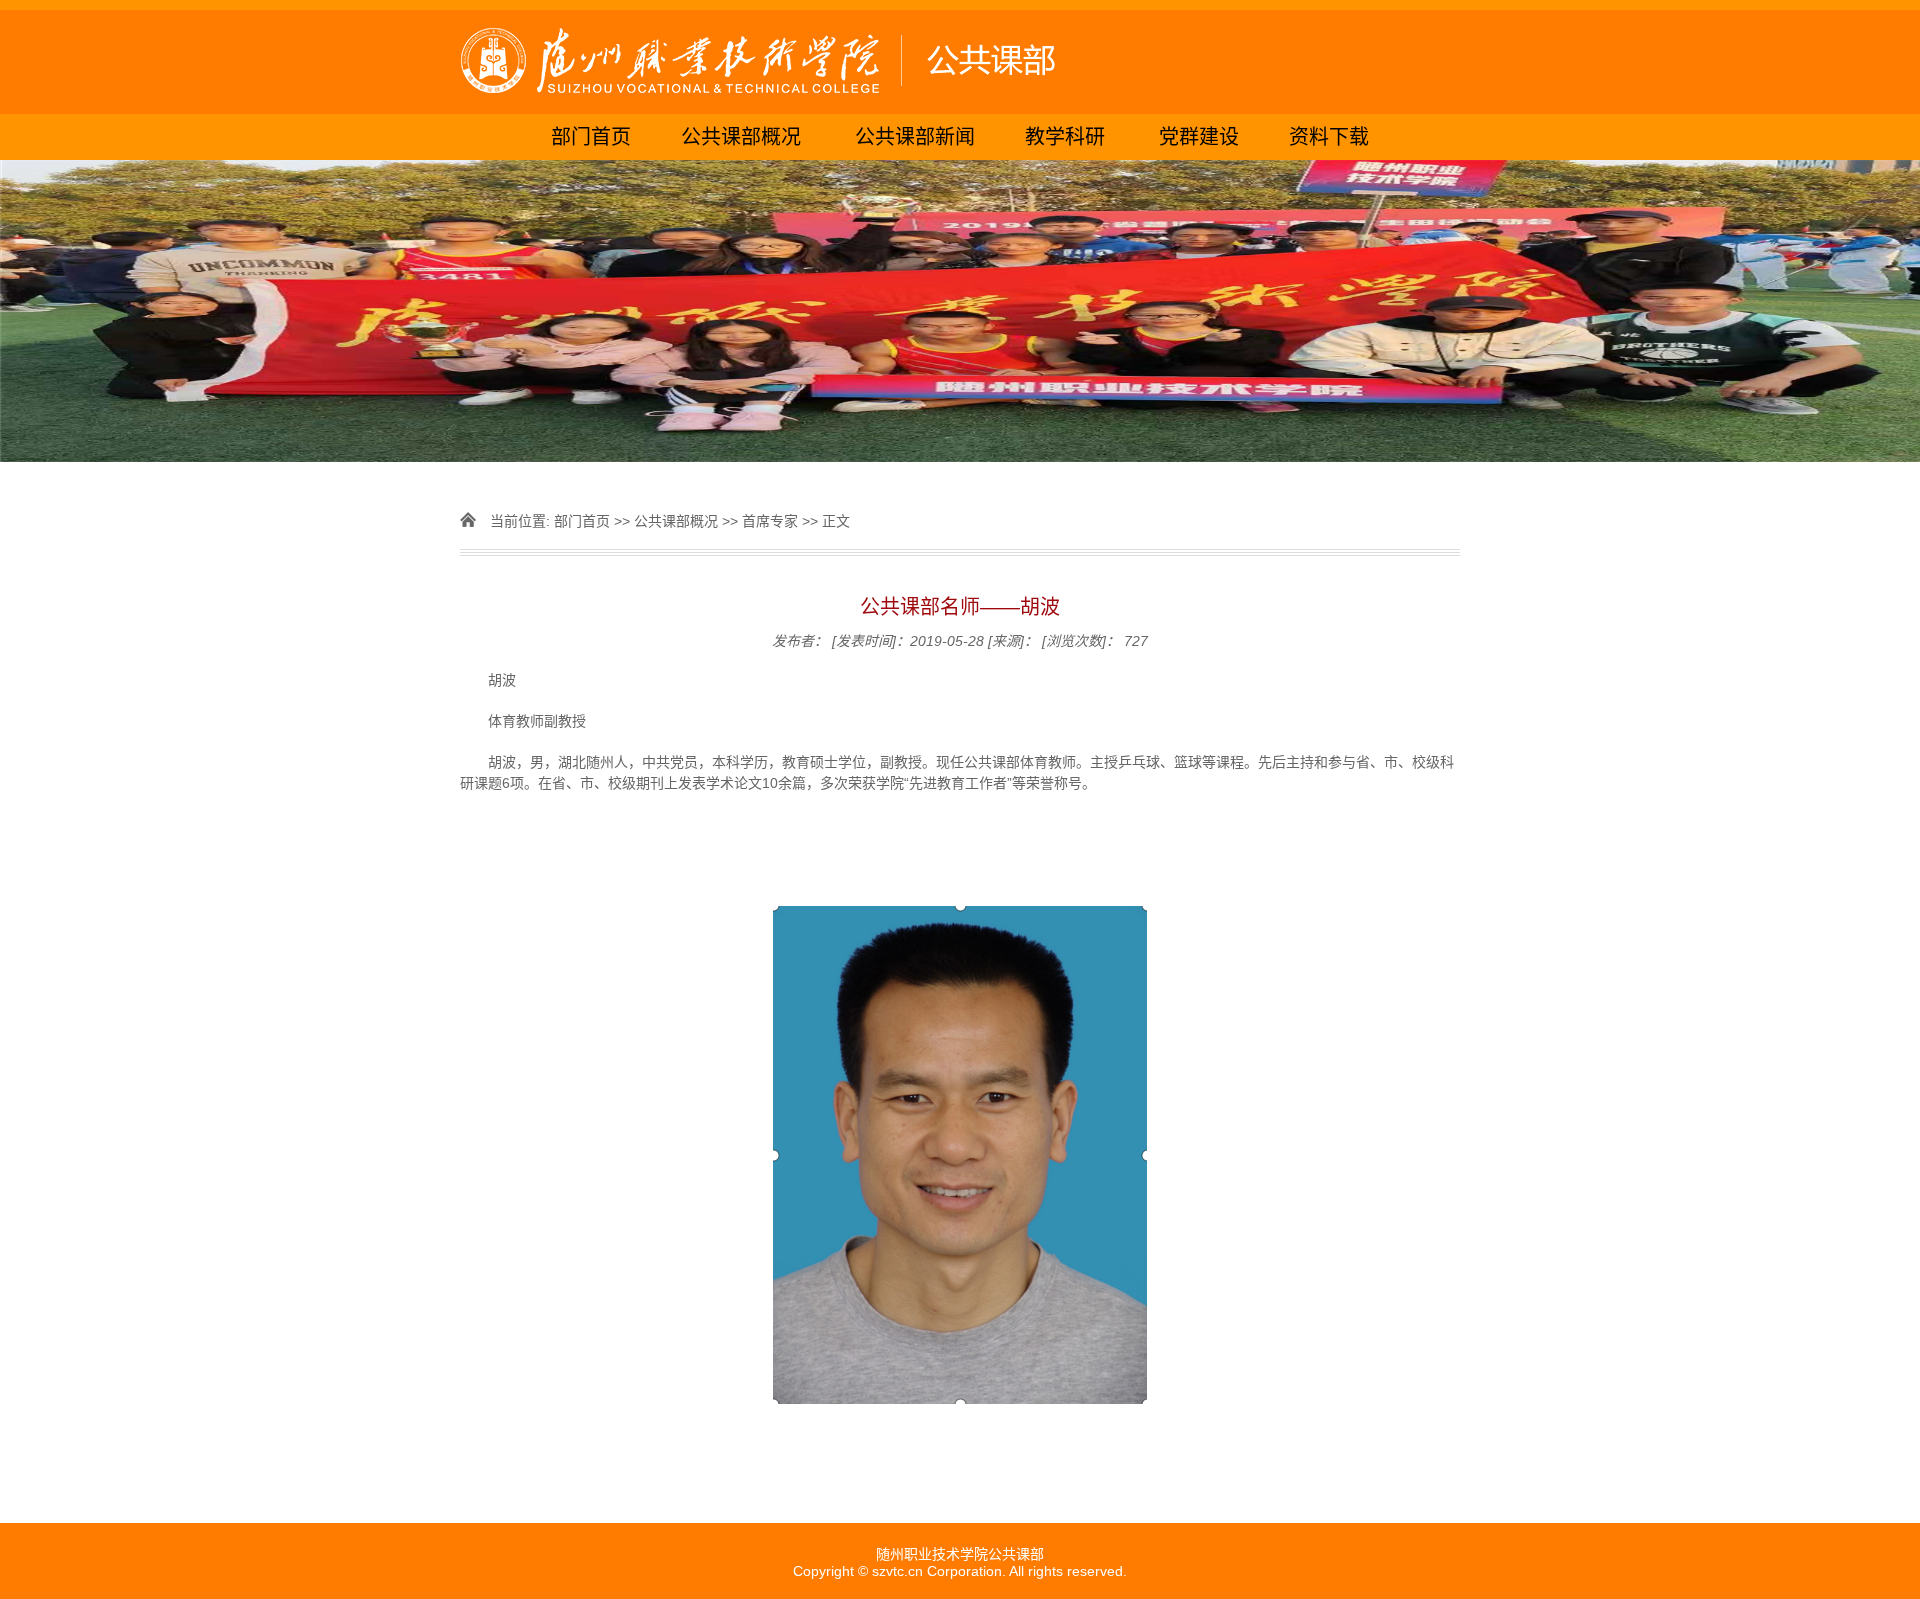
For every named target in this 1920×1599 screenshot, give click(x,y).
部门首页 (591, 137)
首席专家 (770, 521)
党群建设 (1199, 137)
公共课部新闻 (915, 137)
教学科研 (1065, 137)
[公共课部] (960, 62)
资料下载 (1329, 137)
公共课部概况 (741, 137)
